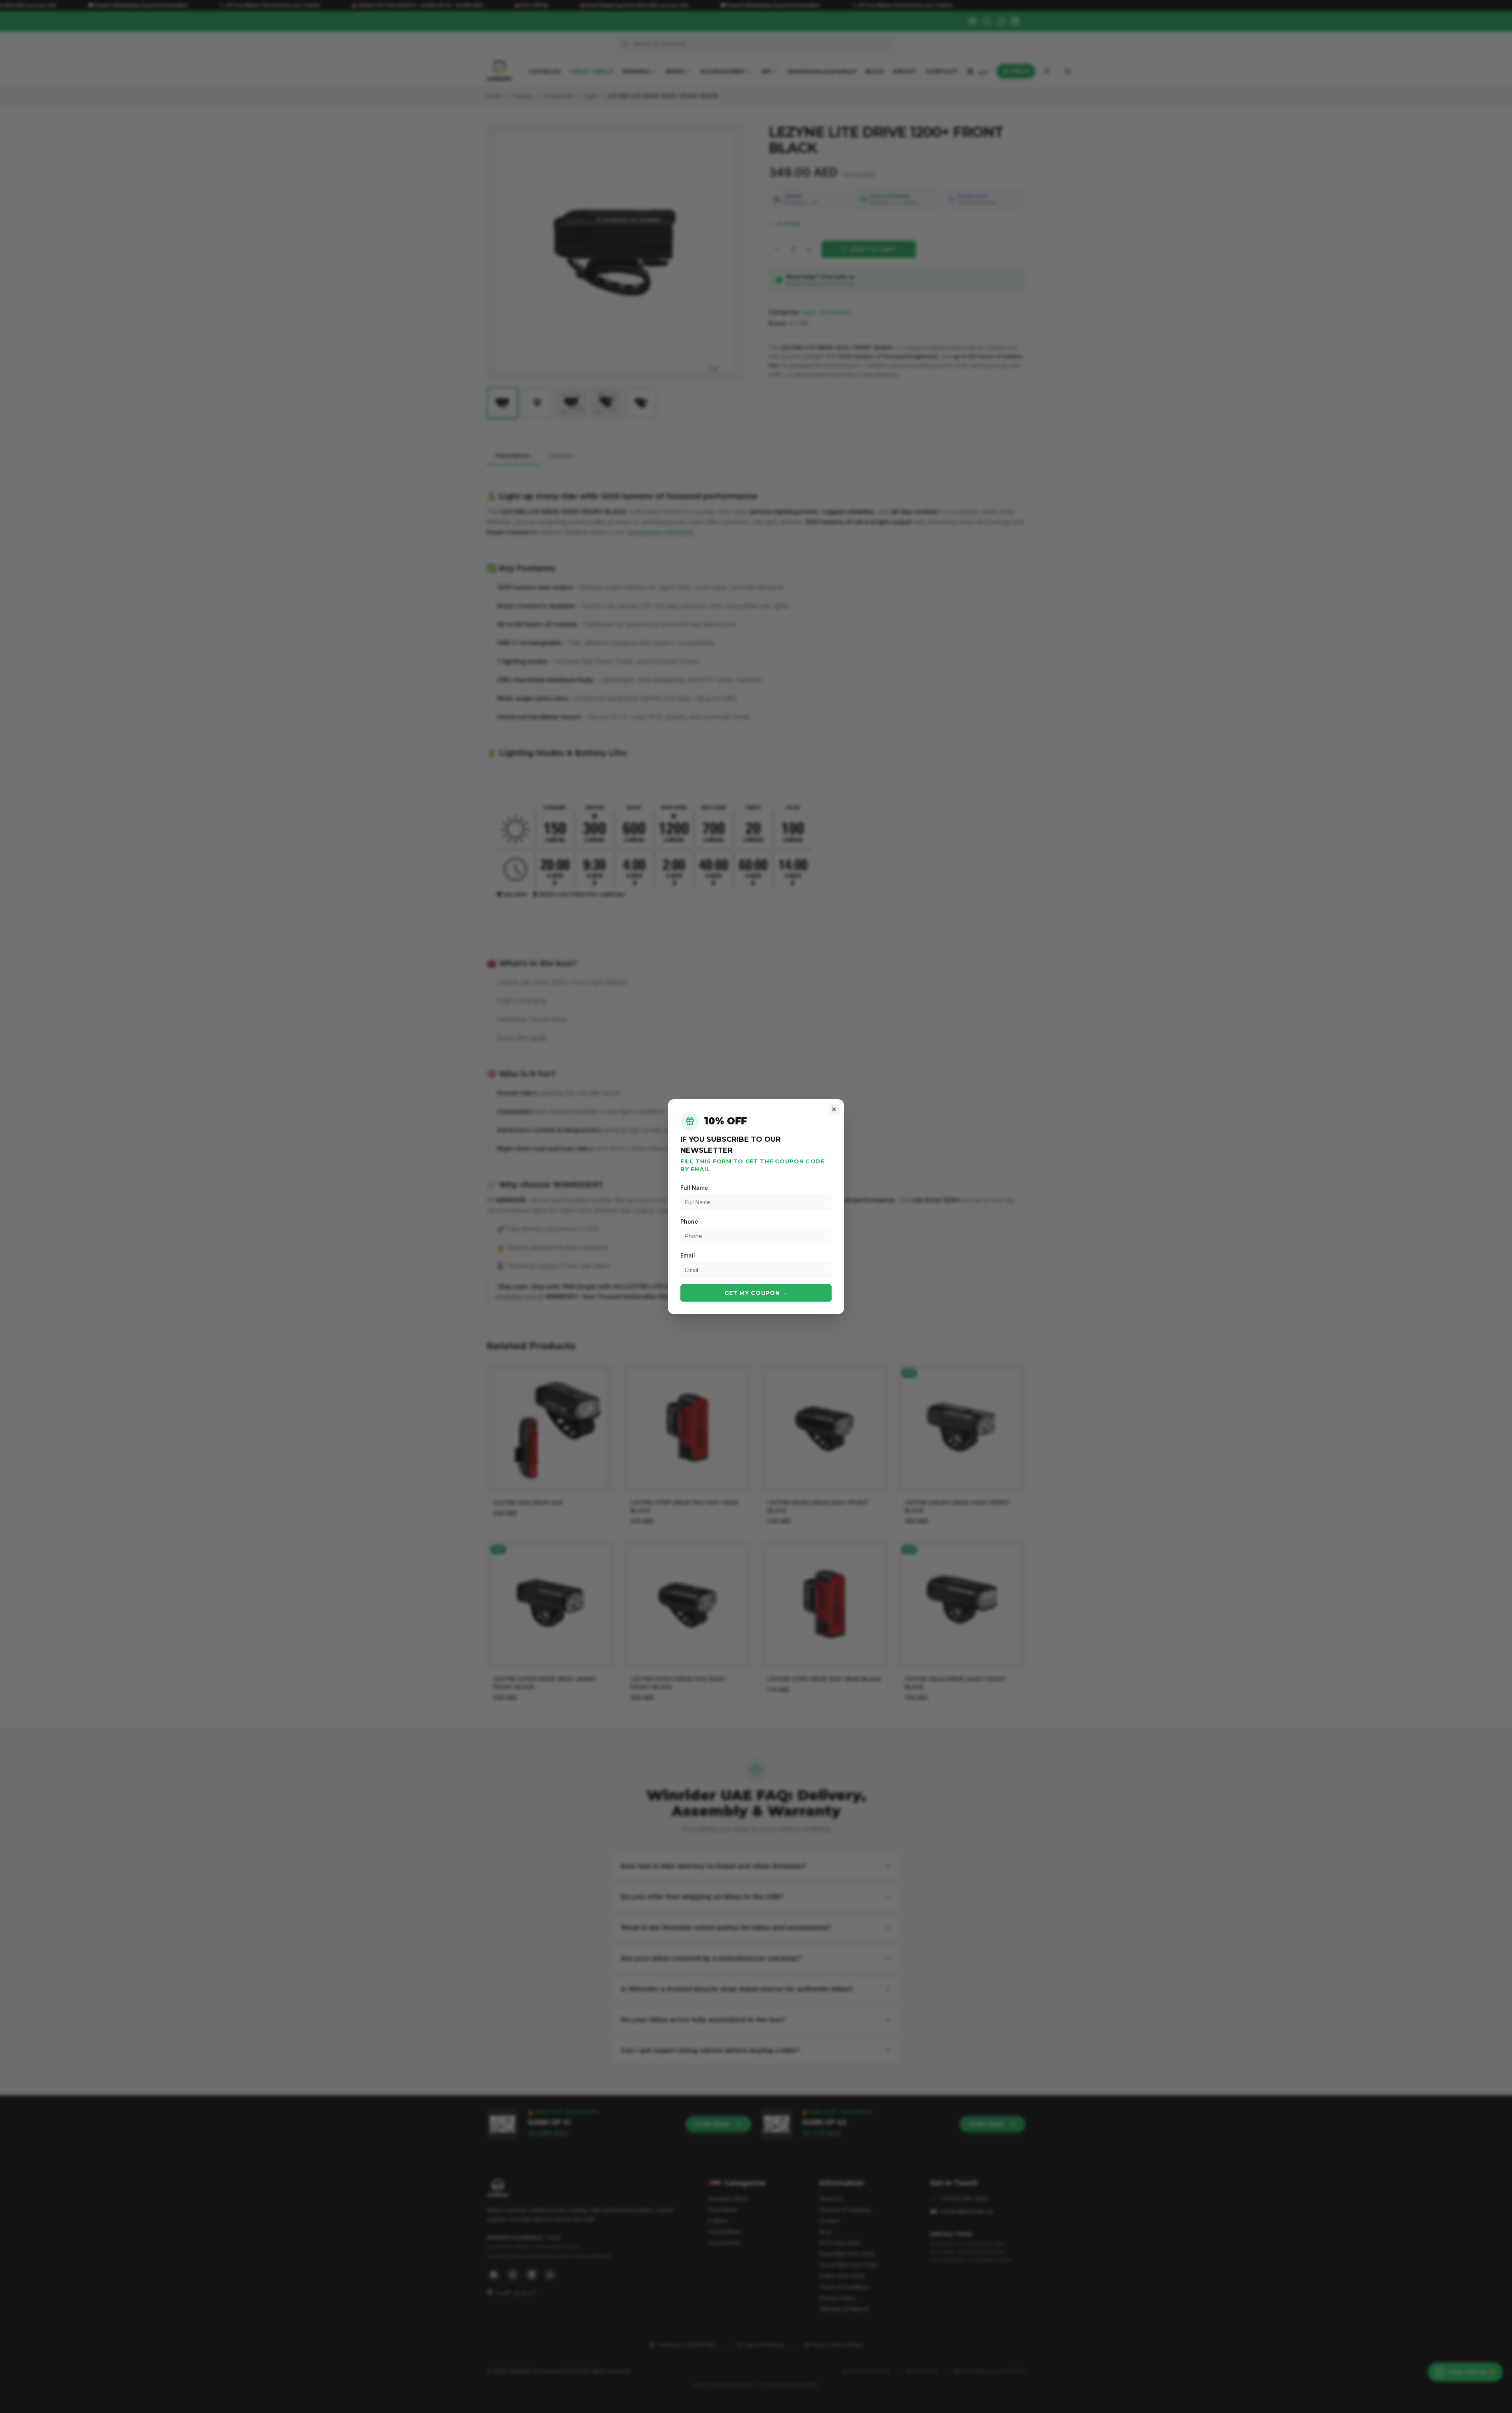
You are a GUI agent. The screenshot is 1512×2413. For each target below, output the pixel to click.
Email (688, 1255)
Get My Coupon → (756, 1293)
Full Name (694, 1188)
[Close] (834, 1109)
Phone (689, 1221)
